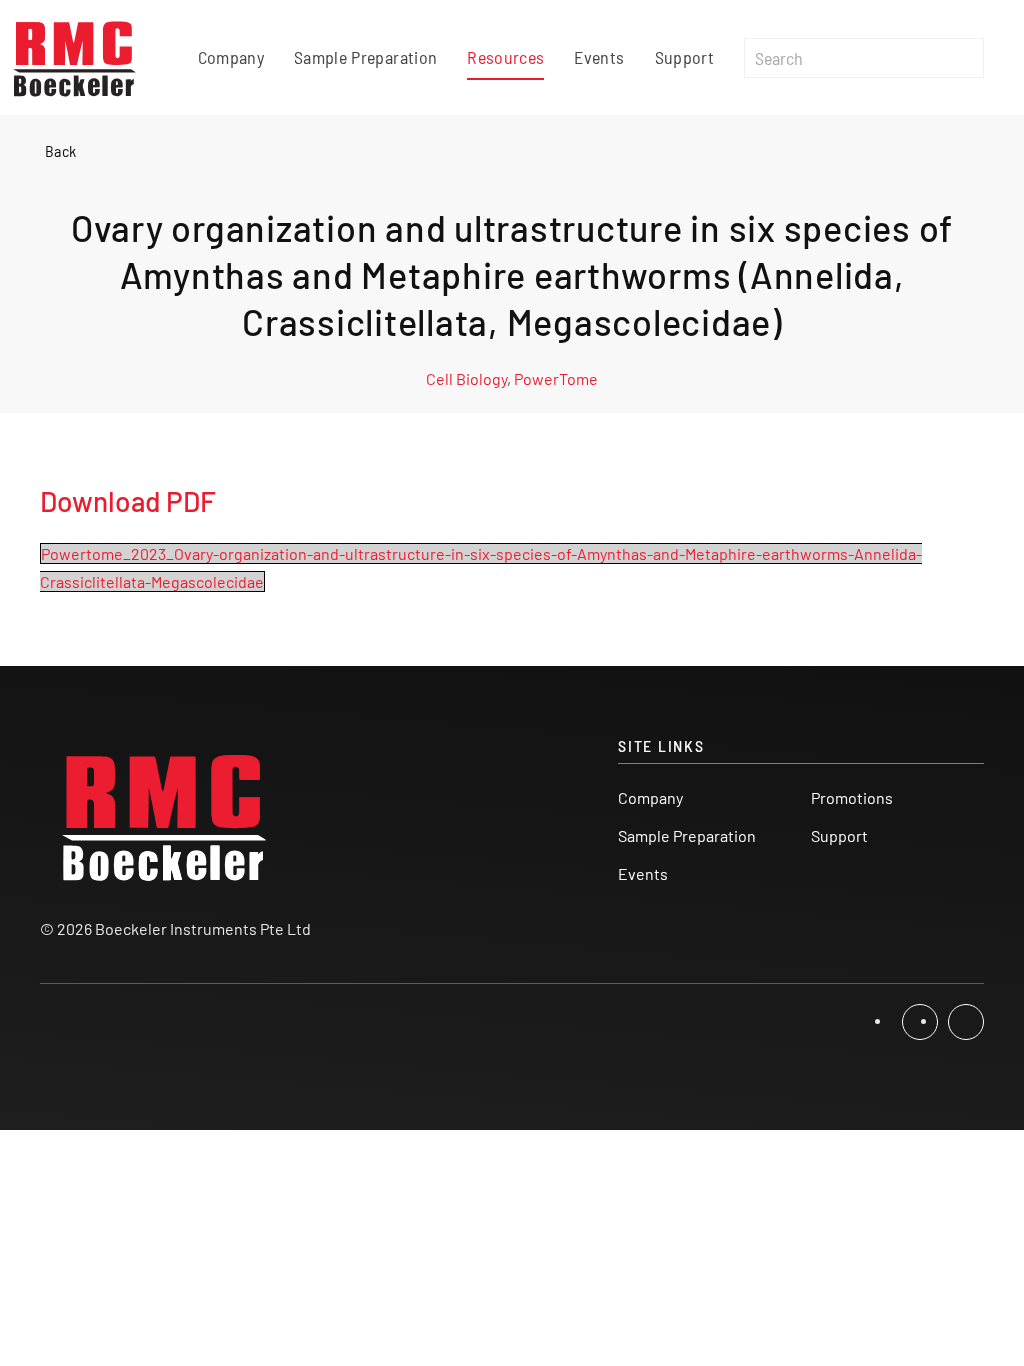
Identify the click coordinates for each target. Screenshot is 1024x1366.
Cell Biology (466, 378)
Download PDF (128, 501)
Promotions (852, 797)
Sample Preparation (365, 57)
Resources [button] (505, 57)
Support (684, 57)
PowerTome (556, 378)
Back (60, 150)
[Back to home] (75, 57)
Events (599, 57)
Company (231, 57)
